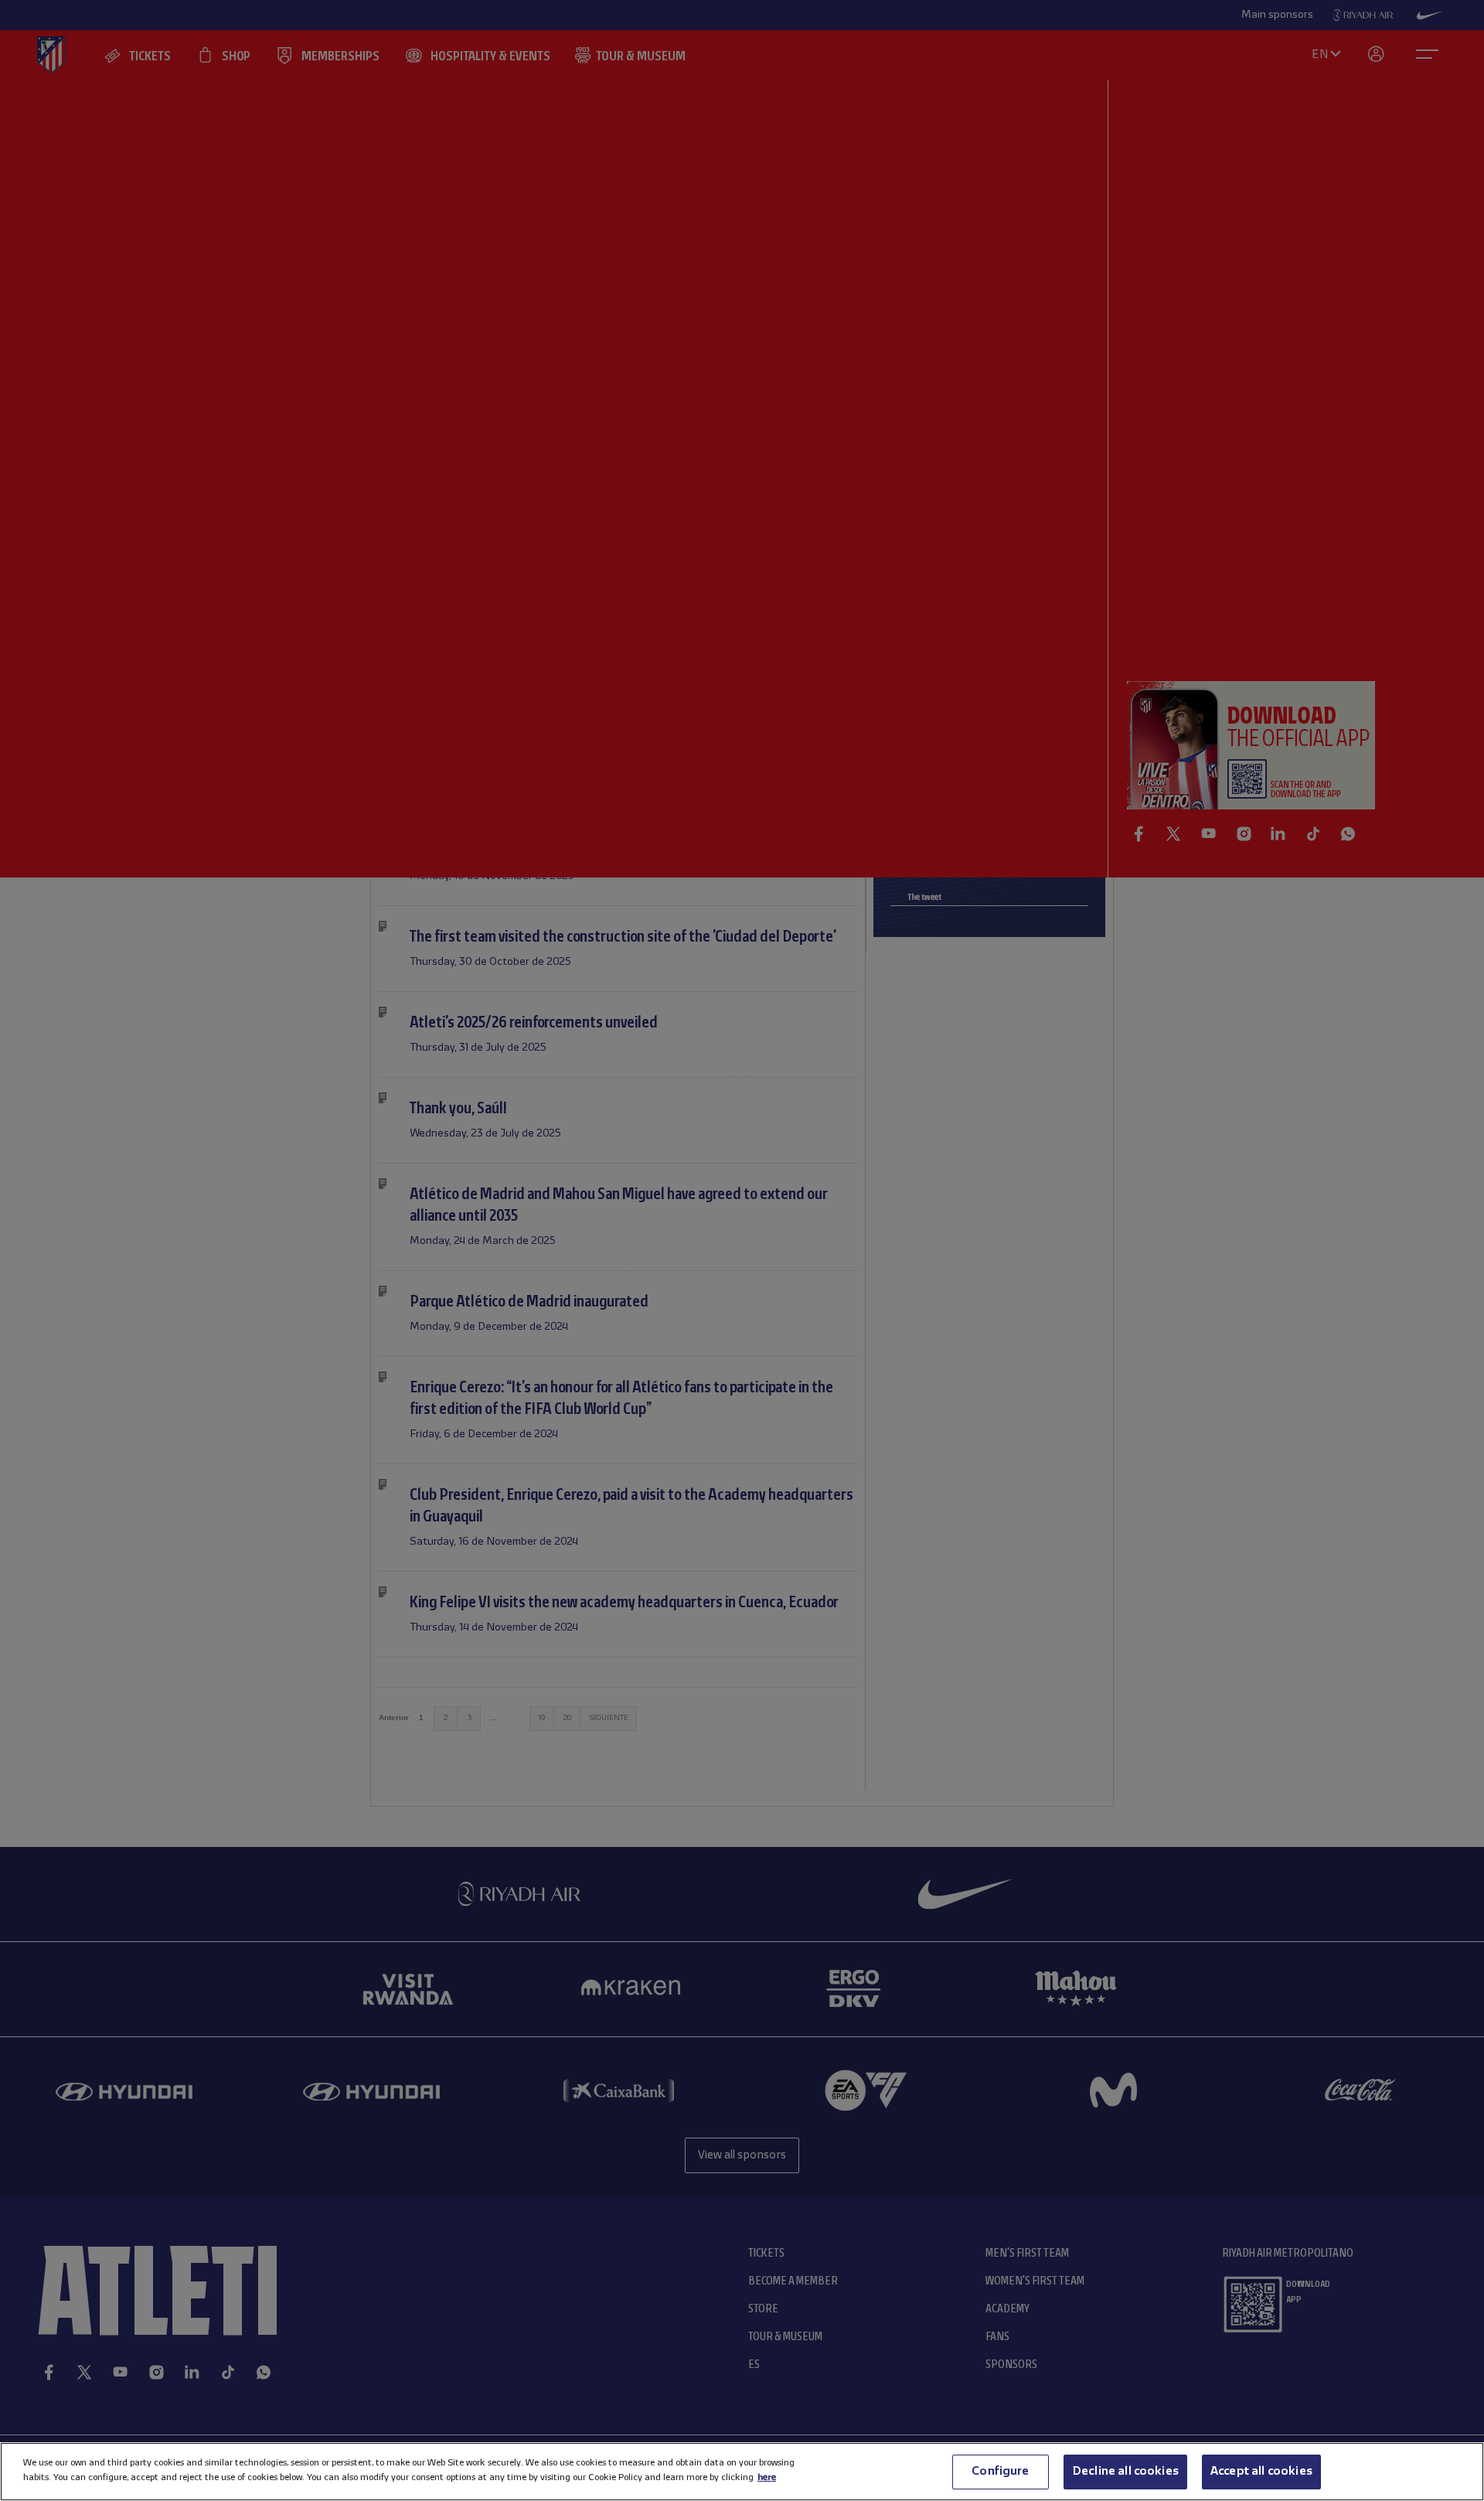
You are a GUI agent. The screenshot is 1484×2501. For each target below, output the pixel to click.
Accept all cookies (1261, 2472)
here (767, 2477)
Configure (1000, 2472)
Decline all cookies (1125, 2472)
